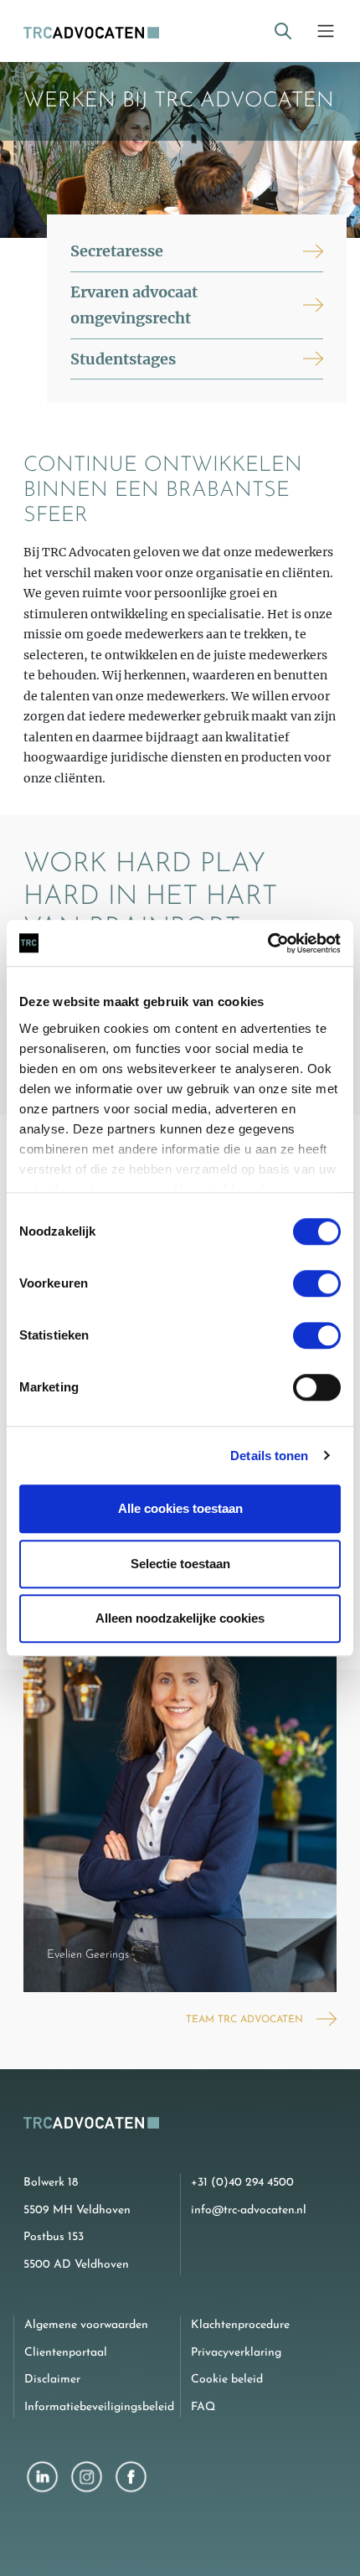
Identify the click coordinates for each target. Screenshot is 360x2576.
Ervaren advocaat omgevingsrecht (134, 305)
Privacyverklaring (236, 2353)
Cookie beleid (227, 2380)
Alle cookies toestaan (180, 1508)
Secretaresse (117, 251)
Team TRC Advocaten (244, 2020)
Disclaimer (52, 2380)
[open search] (283, 31)
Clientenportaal (66, 2353)
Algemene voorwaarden (86, 2325)
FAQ (203, 2407)
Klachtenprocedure (240, 2325)
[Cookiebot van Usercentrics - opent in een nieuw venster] (267, 943)
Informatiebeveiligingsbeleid (99, 2407)
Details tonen (269, 1456)
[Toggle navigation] (326, 31)
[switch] (317, 1283)
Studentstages (123, 359)
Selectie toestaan (180, 1564)
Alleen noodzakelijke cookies (180, 1618)
